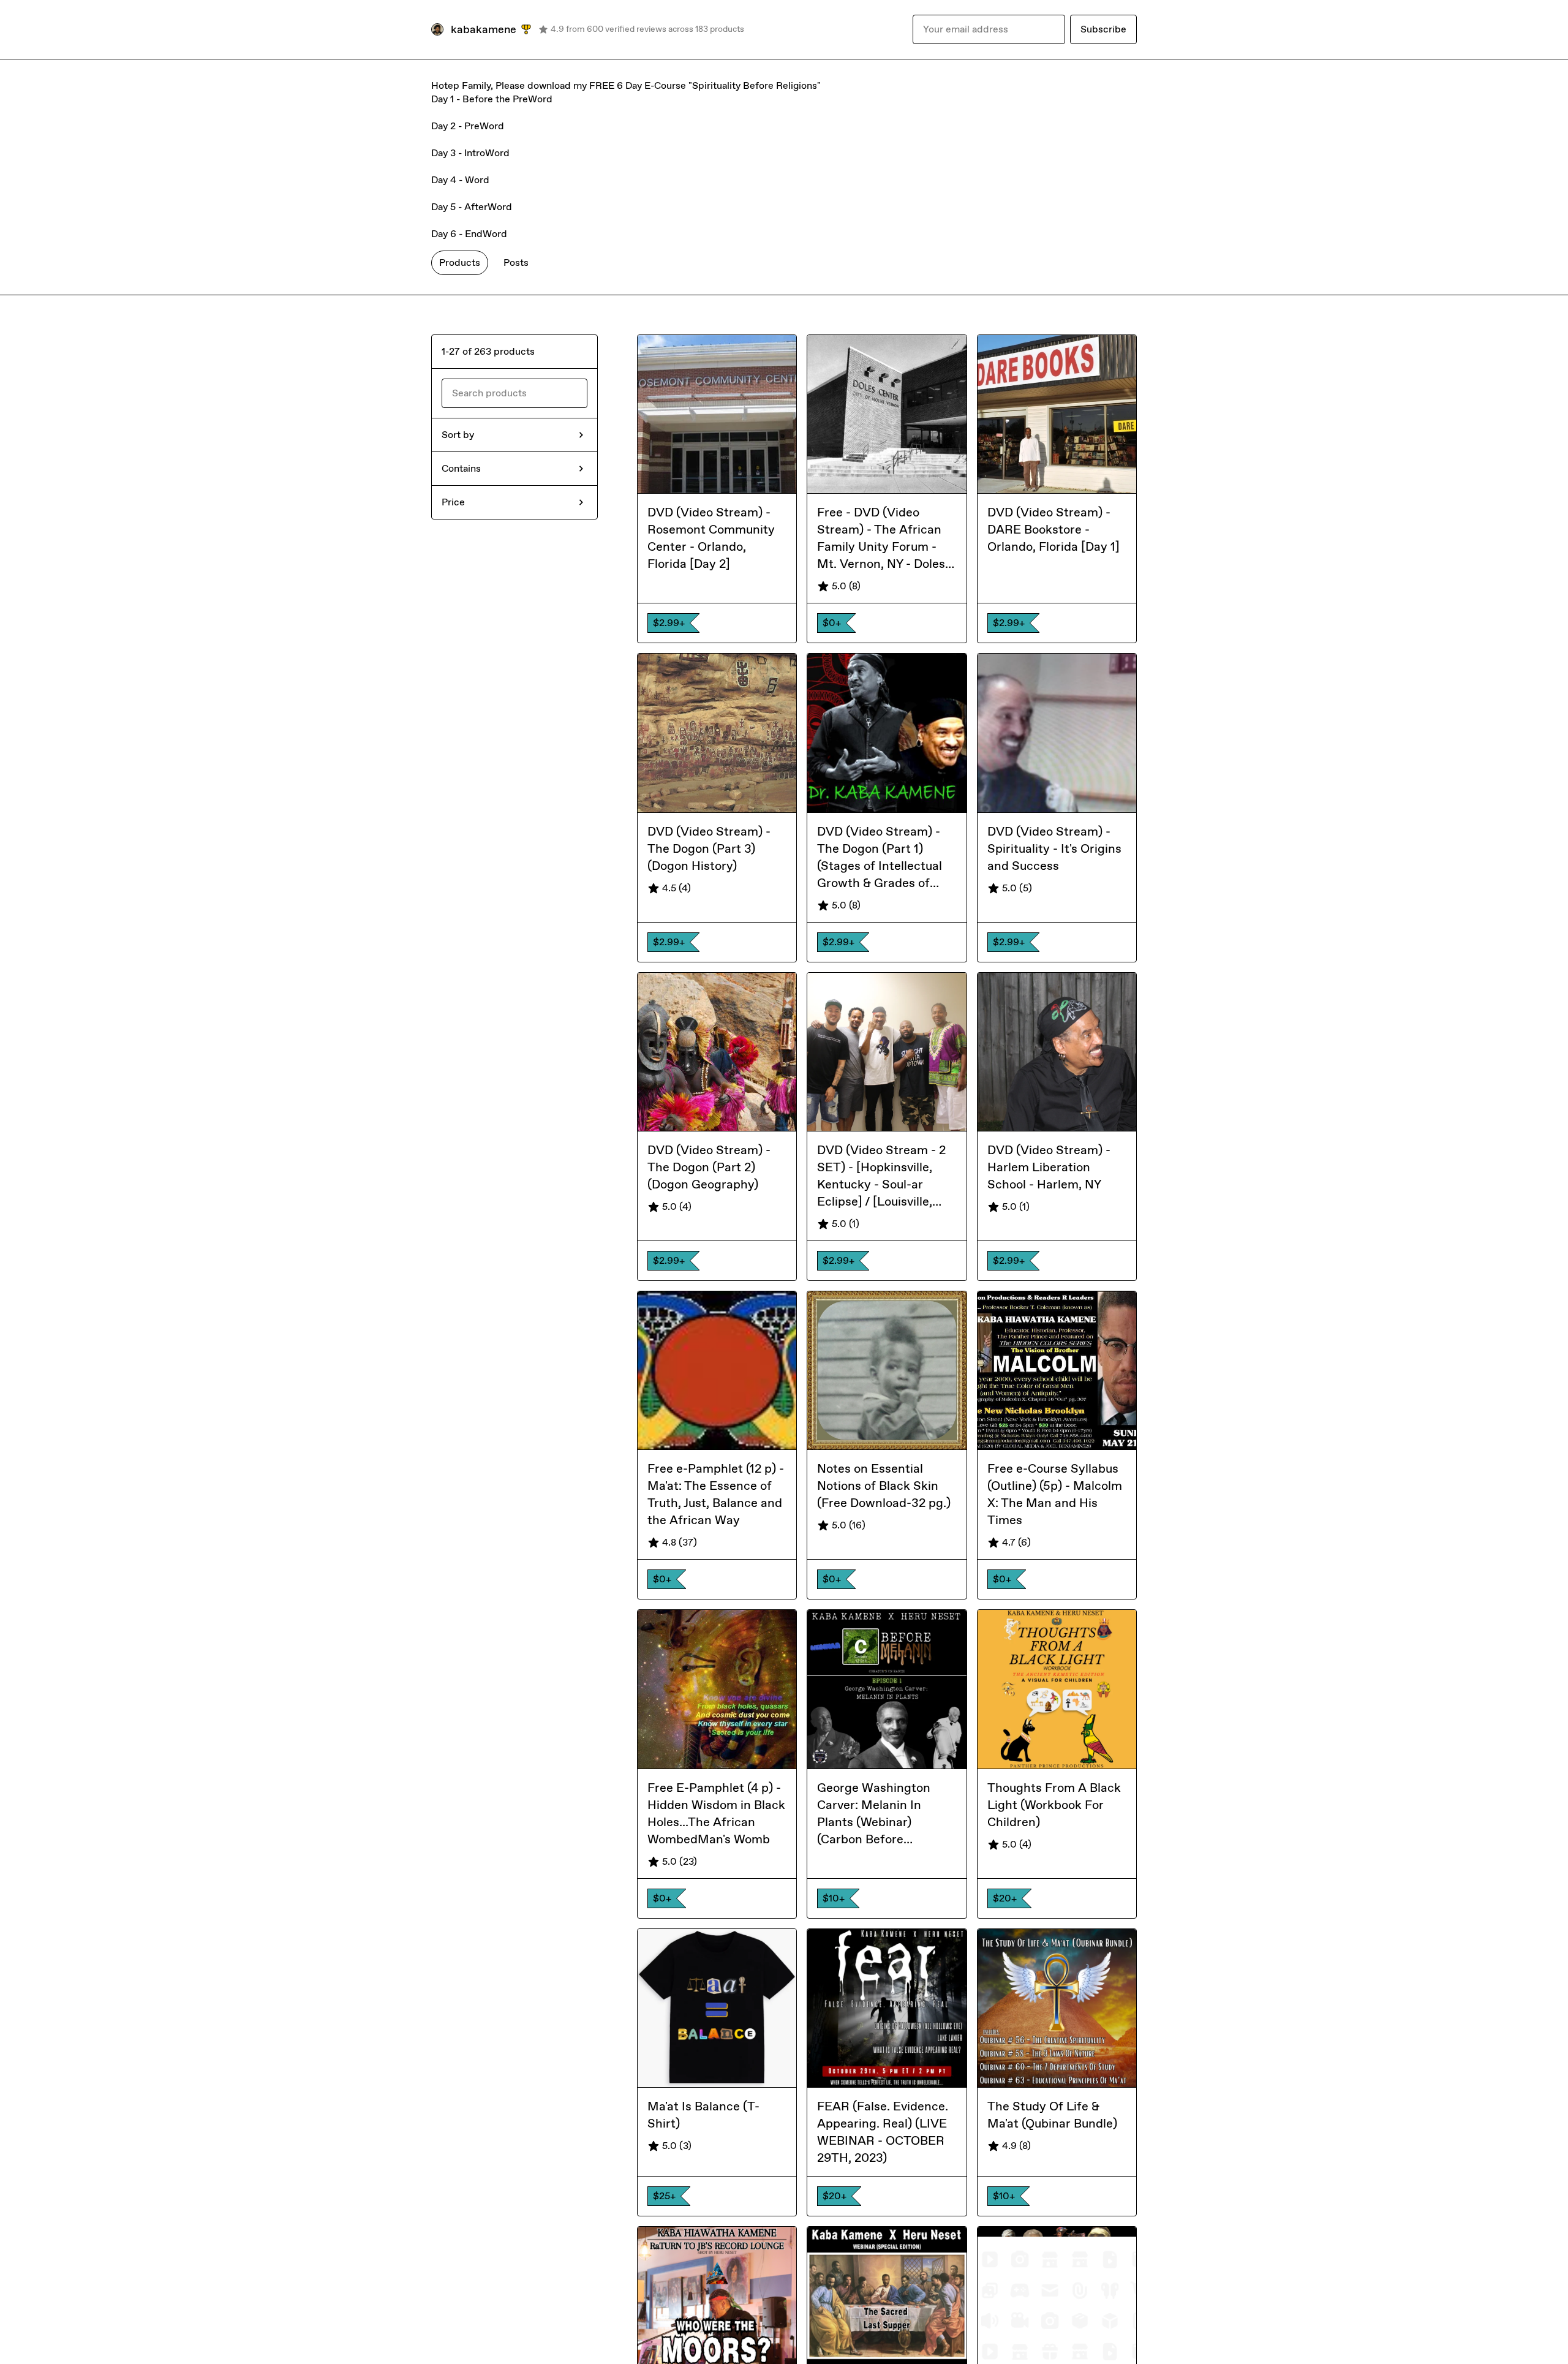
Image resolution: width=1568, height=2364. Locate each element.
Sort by (458, 435)
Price (453, 502)
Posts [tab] (516, 262)
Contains (461, 468)
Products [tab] (460, 262)
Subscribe (1103, 29)
